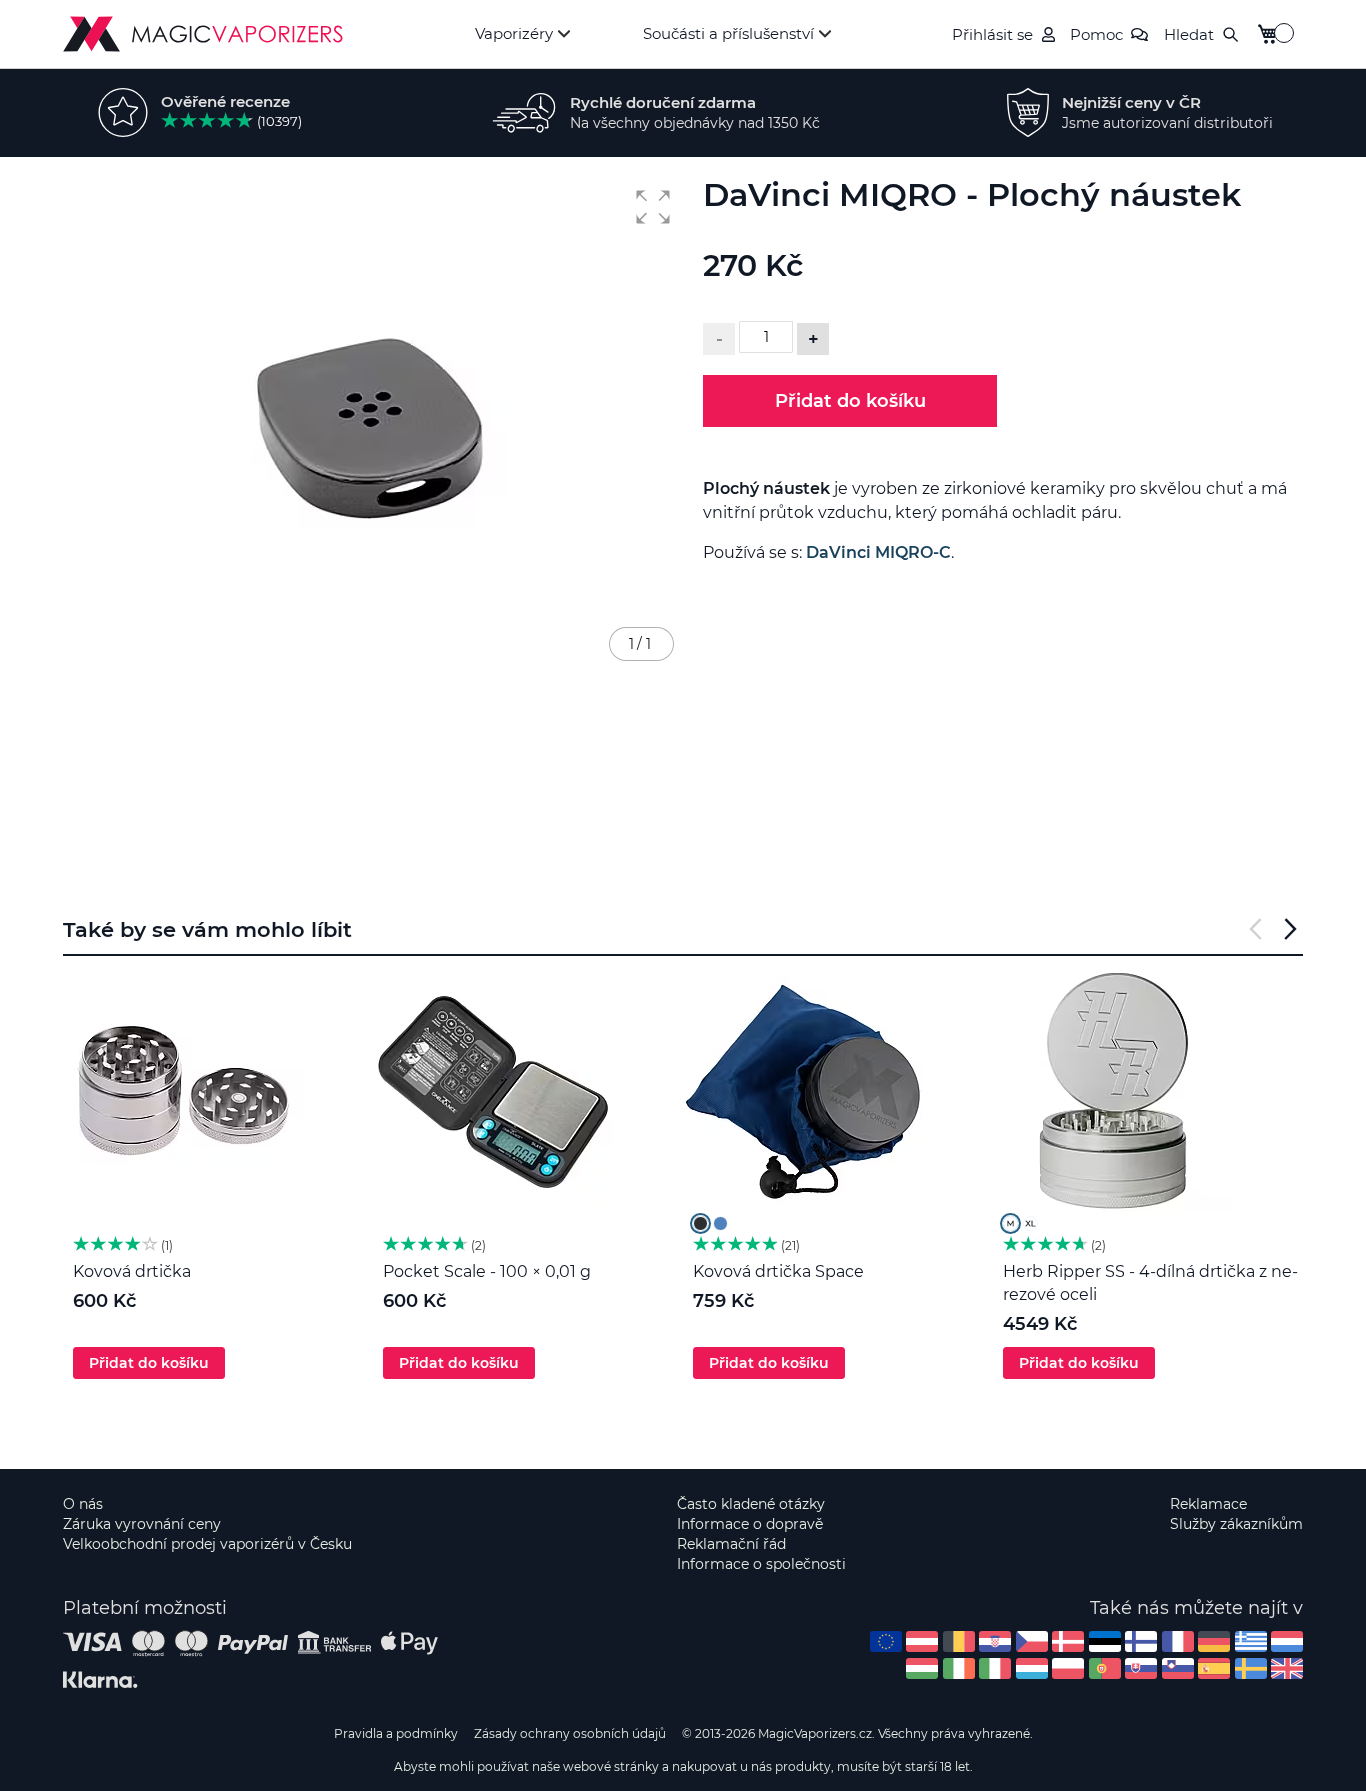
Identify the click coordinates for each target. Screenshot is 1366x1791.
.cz (1032, 1641)
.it (995, 1668)
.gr (1251, 1641)
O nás (83, 1504)
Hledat (1189, 34)
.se (1251, 1668)
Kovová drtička (132, 1271)
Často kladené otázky (751, 1504)
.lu (1032, 1668)
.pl (1068, 1668)
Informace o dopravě (750, 1524)
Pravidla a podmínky (396, 1733)
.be (959, 1641)
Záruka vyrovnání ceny (142, 1524)
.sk (1141, 1668)
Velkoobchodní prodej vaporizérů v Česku (207, 1544)
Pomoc (1096, 34)
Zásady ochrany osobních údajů (570, 1733)
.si (1178, 1668)
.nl (1287, 1641)
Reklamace (1208, 1504)
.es (1214, 1668)
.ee (1105, 1641)
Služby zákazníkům (1236, 1524)
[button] (653, 207)
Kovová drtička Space (778, 1271)
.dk (1068, 1641)
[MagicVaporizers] (203, 34)
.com (886, 1641)
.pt (1105, 1668)
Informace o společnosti (761, 1564)
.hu (922, 1668)
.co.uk (1287, 1668)
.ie (959, 1668)
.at (922, 1641)
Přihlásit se (992, 34)
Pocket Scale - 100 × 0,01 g (487, 1271)
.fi (1141, 1641)
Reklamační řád (731, 1544)
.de (1214, 1641)
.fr (1178, 1641)
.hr (995, 1641)
